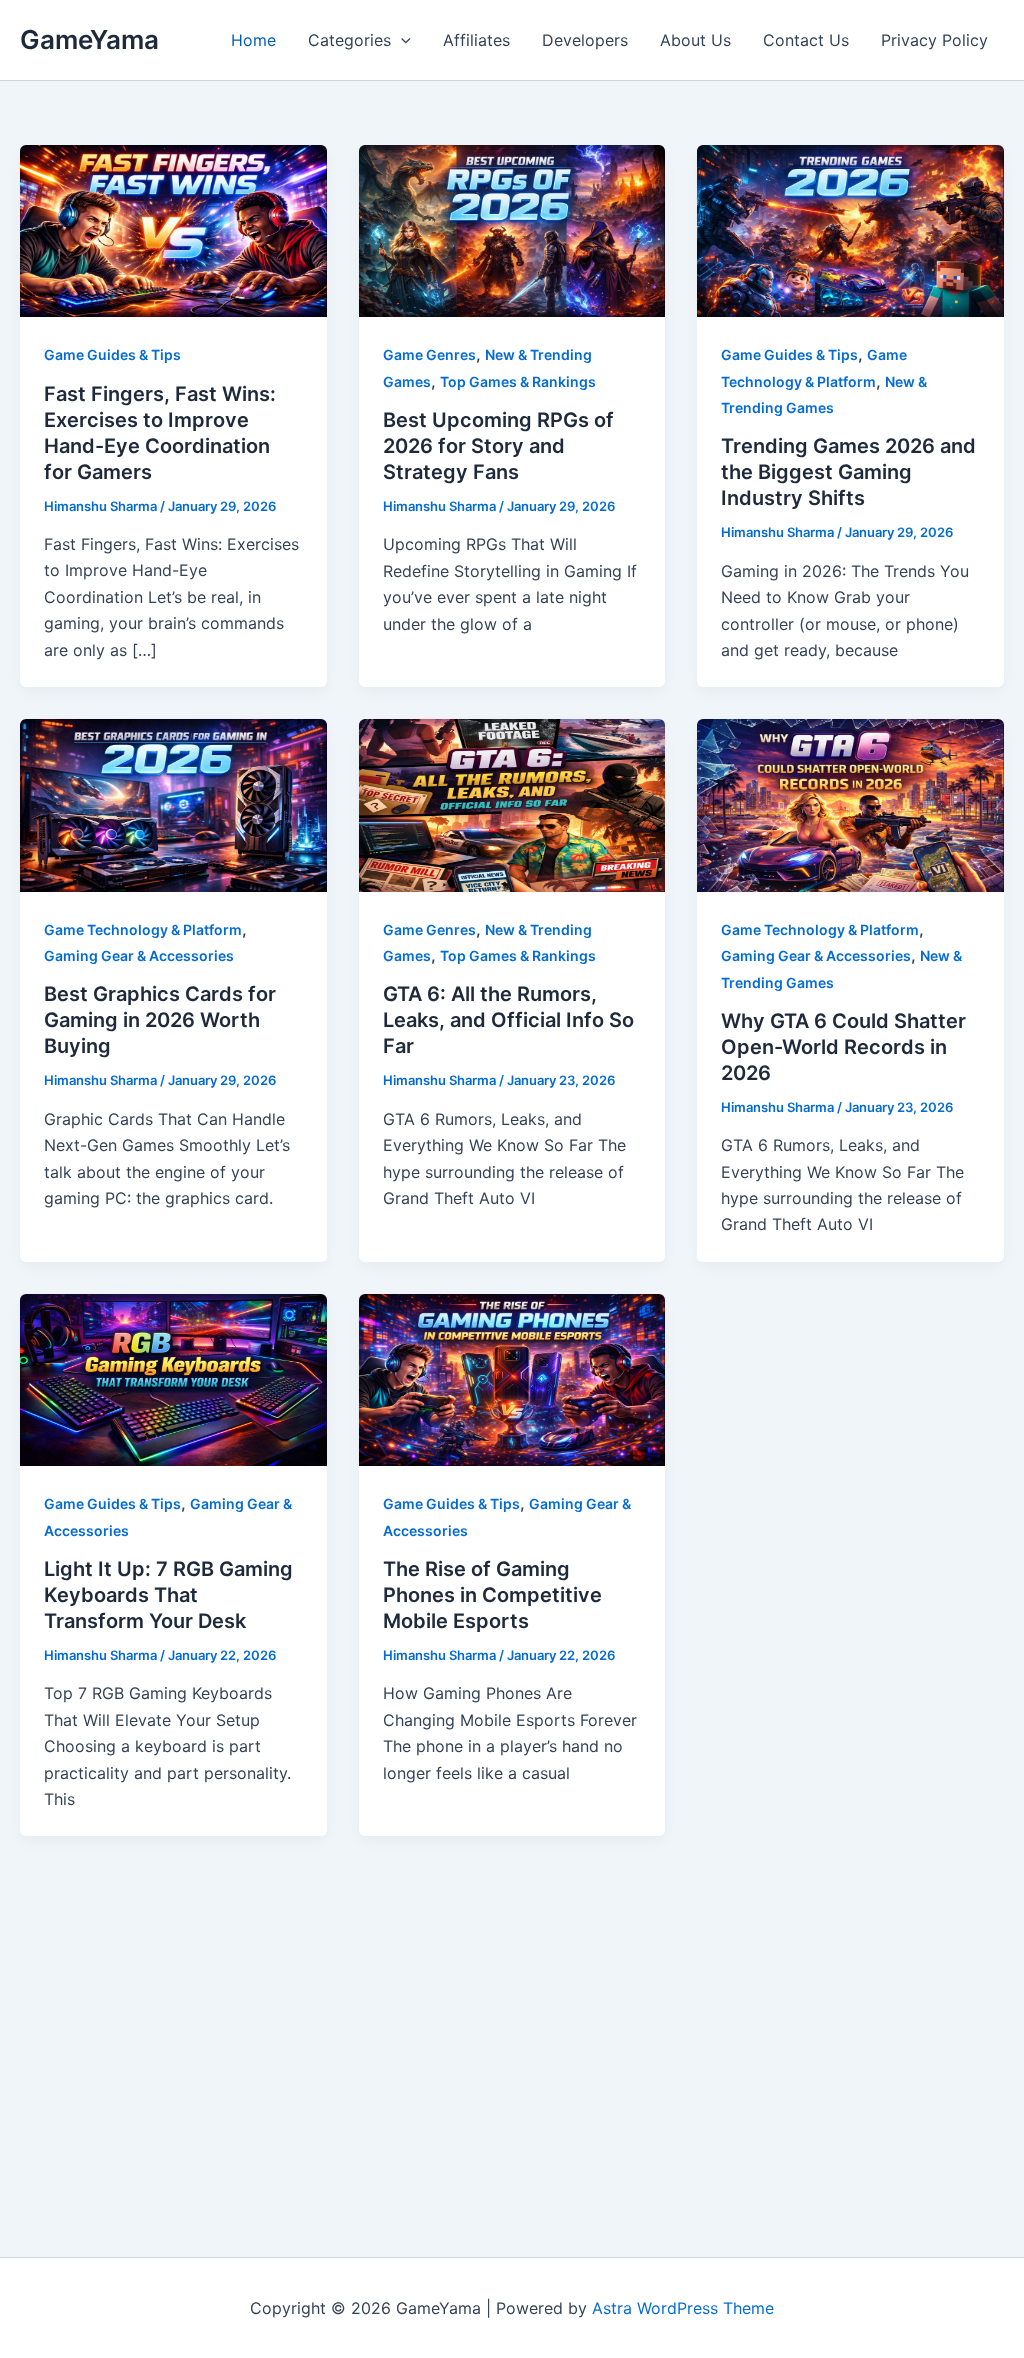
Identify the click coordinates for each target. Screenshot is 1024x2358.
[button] (401, 40)
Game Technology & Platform (143, 929)
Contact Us (806, 40)
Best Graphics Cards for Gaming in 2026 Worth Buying (160, 1020)
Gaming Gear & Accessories (139, 955)
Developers (585, 40)
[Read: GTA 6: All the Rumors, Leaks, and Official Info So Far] (512, 804)
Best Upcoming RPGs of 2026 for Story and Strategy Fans (498, 446)
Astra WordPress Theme (683, 2308)
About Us (695, 40)
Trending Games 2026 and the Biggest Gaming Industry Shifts (848, 472)
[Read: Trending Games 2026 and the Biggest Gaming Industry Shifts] (850, 230)
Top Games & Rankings (518, 381)
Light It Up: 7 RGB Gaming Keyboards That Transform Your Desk (168, 1595)
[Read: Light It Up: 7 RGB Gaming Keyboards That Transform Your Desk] (173, 1378)
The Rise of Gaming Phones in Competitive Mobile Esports (492, 1595)
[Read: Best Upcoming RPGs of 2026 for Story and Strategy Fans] (512, 230)
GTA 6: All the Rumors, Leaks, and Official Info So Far (508, 1020)
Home (253, 40)
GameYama (89, 39)
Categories (349, 40)
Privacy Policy (934, 40)
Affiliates (476, 40)
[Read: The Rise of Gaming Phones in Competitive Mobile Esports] (512, 1378)
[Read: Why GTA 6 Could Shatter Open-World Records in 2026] (850, 804)
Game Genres (429, 354)
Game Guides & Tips (112, 354)
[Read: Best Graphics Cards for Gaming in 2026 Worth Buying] (173, 804)
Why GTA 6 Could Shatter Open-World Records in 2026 (843, 1047)
